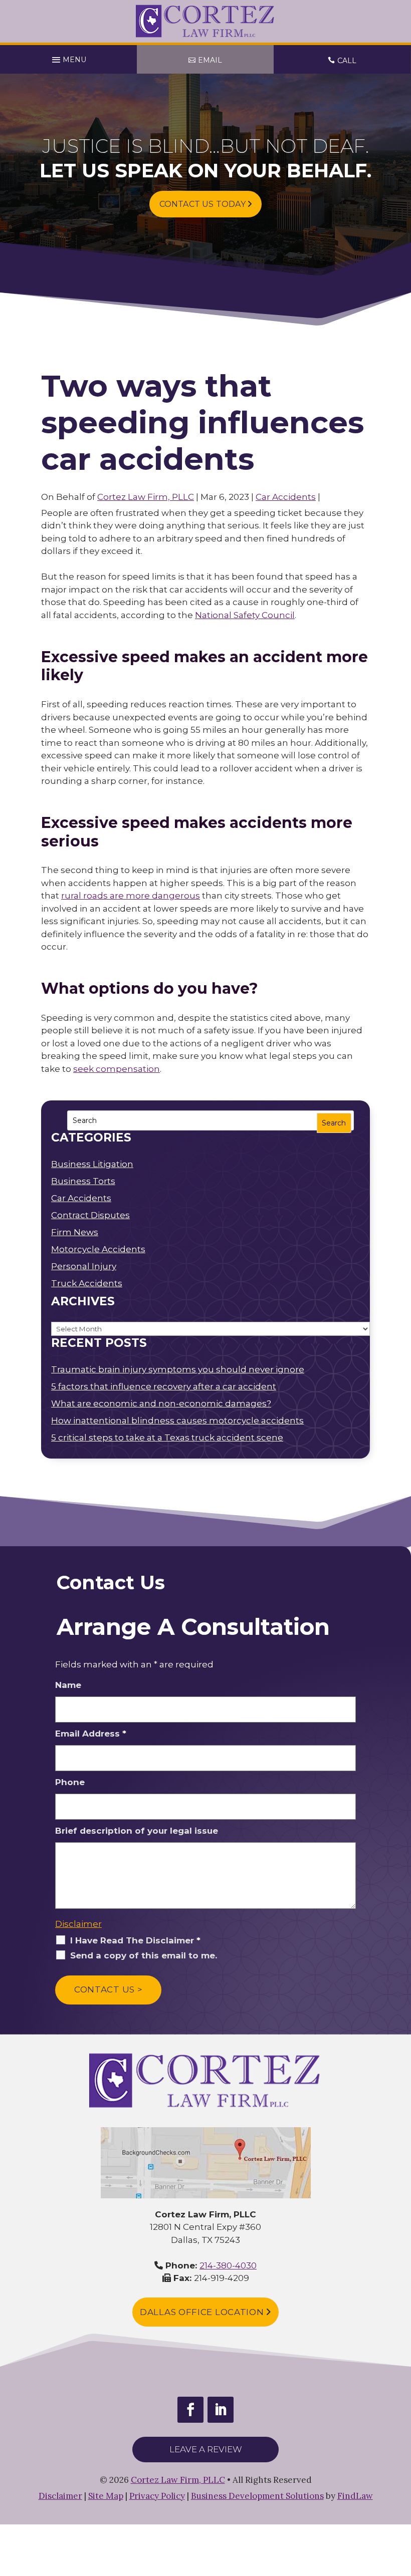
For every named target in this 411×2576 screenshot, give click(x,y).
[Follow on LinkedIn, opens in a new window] (221, 2410)
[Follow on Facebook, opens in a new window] (190, 2410)
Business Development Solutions (257, 2496)
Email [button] (210, 60)
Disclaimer (78, 1924)
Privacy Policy (157, 2496)
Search (334, 1123)
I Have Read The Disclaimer (135, 1940)
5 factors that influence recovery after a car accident (164, 1386)
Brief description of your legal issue (137, 1831)
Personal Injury (84, 1266)
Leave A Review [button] (206, 2449)
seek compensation (117, 1069)
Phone (70, 1782)
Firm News (75, 1232)
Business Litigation (92, 1164)
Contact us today (203, 204)
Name (68, 1685)
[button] (69, 57)
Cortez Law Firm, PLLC (146, 497)
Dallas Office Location (203, 2312)
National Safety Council (245, 615)
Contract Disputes (90, 1215)
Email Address (91, 1734)
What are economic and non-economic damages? (161, 1403)
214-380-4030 (228, 2265)
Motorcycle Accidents (98, 1249)
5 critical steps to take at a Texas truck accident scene (167, 1438)
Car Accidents (286, 497)
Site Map (106, 2496)
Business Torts (83, 1181)
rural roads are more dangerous (131, 896)
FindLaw (355, 2496)
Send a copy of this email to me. (144, 1955)
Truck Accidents (87, 1283)
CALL (347, 61)
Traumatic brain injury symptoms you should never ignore (178, 1369)
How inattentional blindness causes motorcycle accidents (177, 1420)
